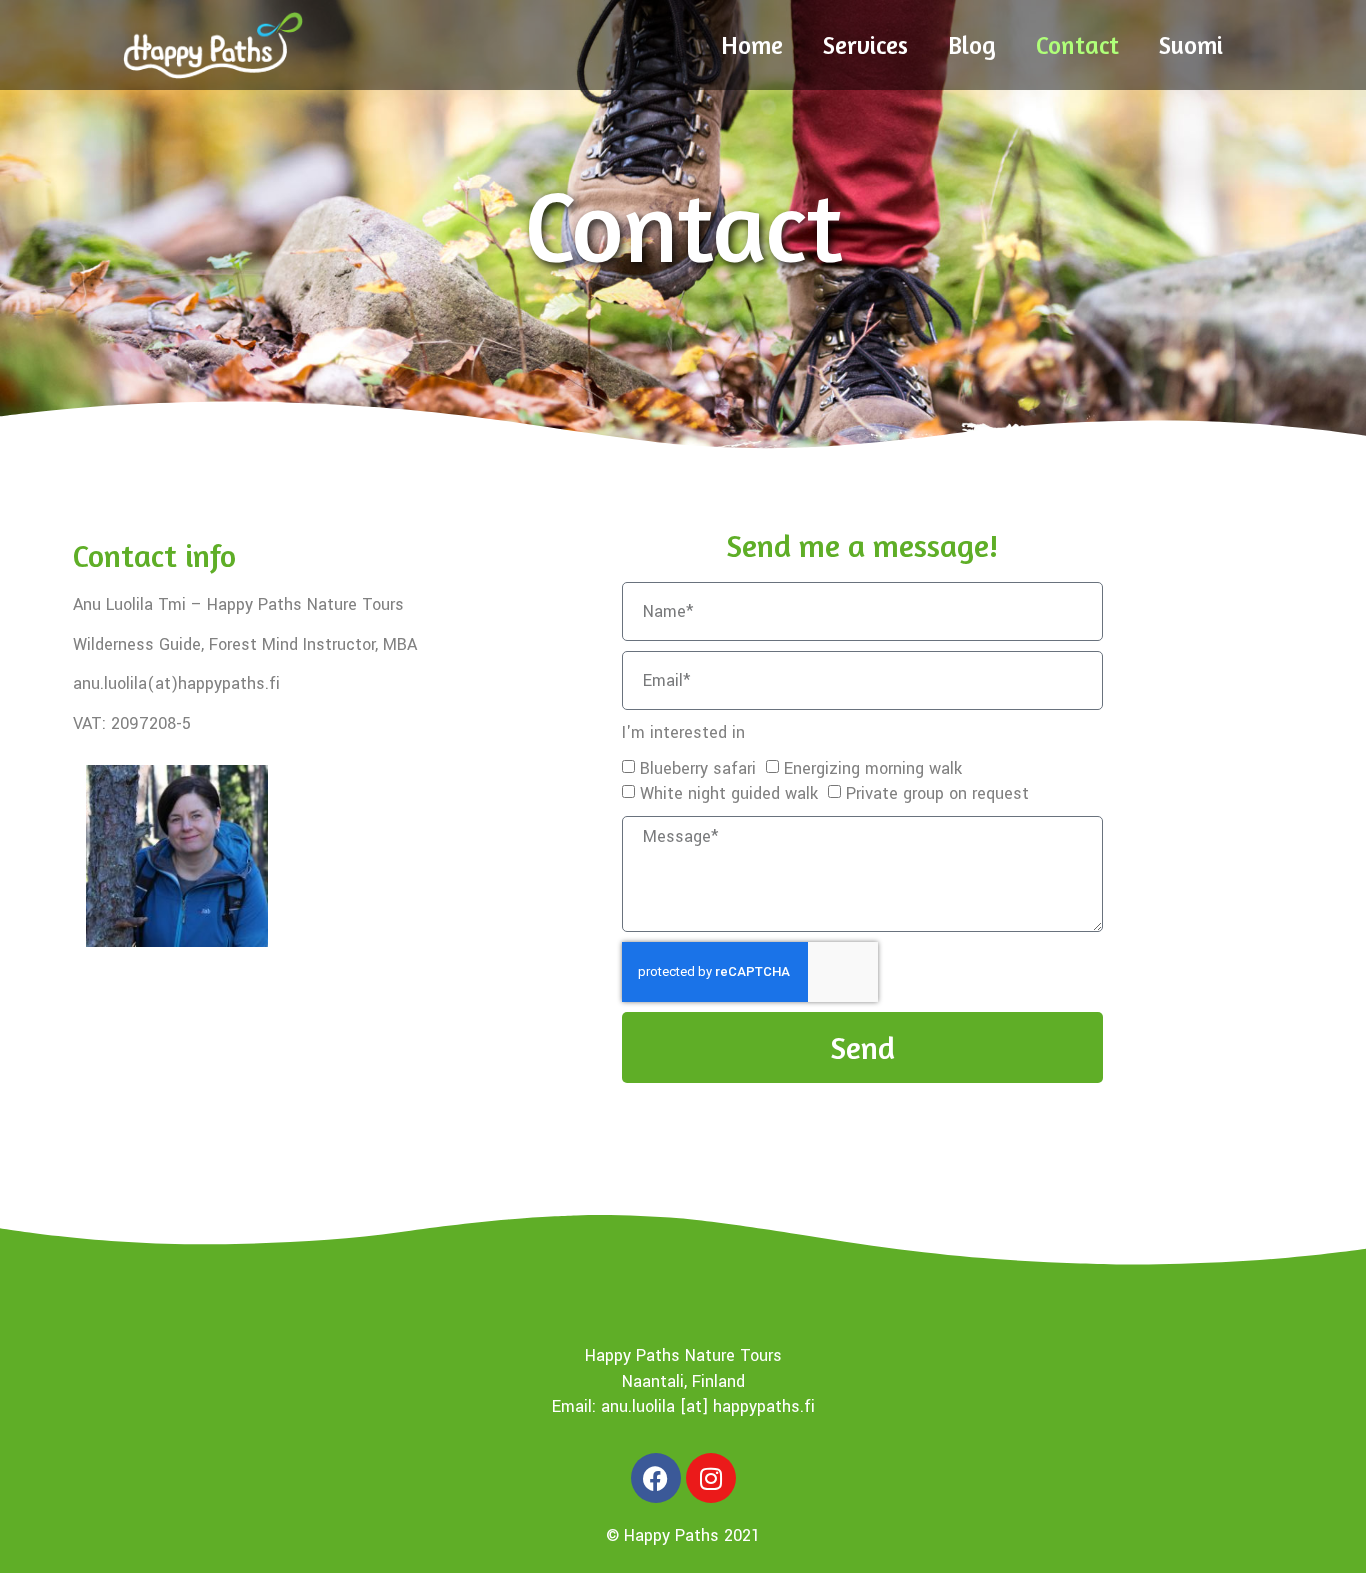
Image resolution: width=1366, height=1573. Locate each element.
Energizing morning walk (873, 768)
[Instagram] (711, 1478)
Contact (1077, 45)
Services (865, 45)
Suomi (1191, 45)
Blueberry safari (698, 768)
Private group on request (937, 793)
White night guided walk (729, 793)
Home (752, 45)
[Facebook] (656, 1478)
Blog (972, 45)
